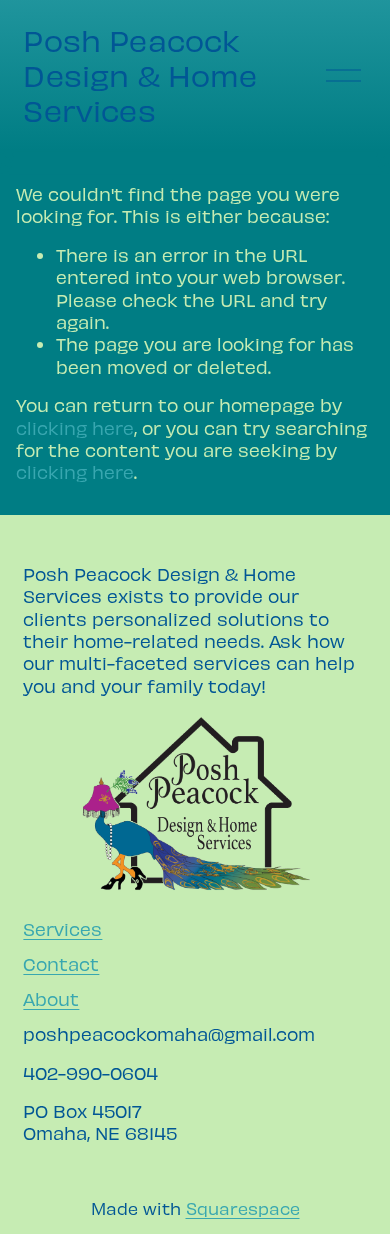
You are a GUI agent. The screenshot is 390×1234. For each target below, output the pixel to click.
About (51, 998)
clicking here (75, 427)
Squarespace (243, 1208)
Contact (61, 963)
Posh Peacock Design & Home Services (140, 74)
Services (62, 928)
